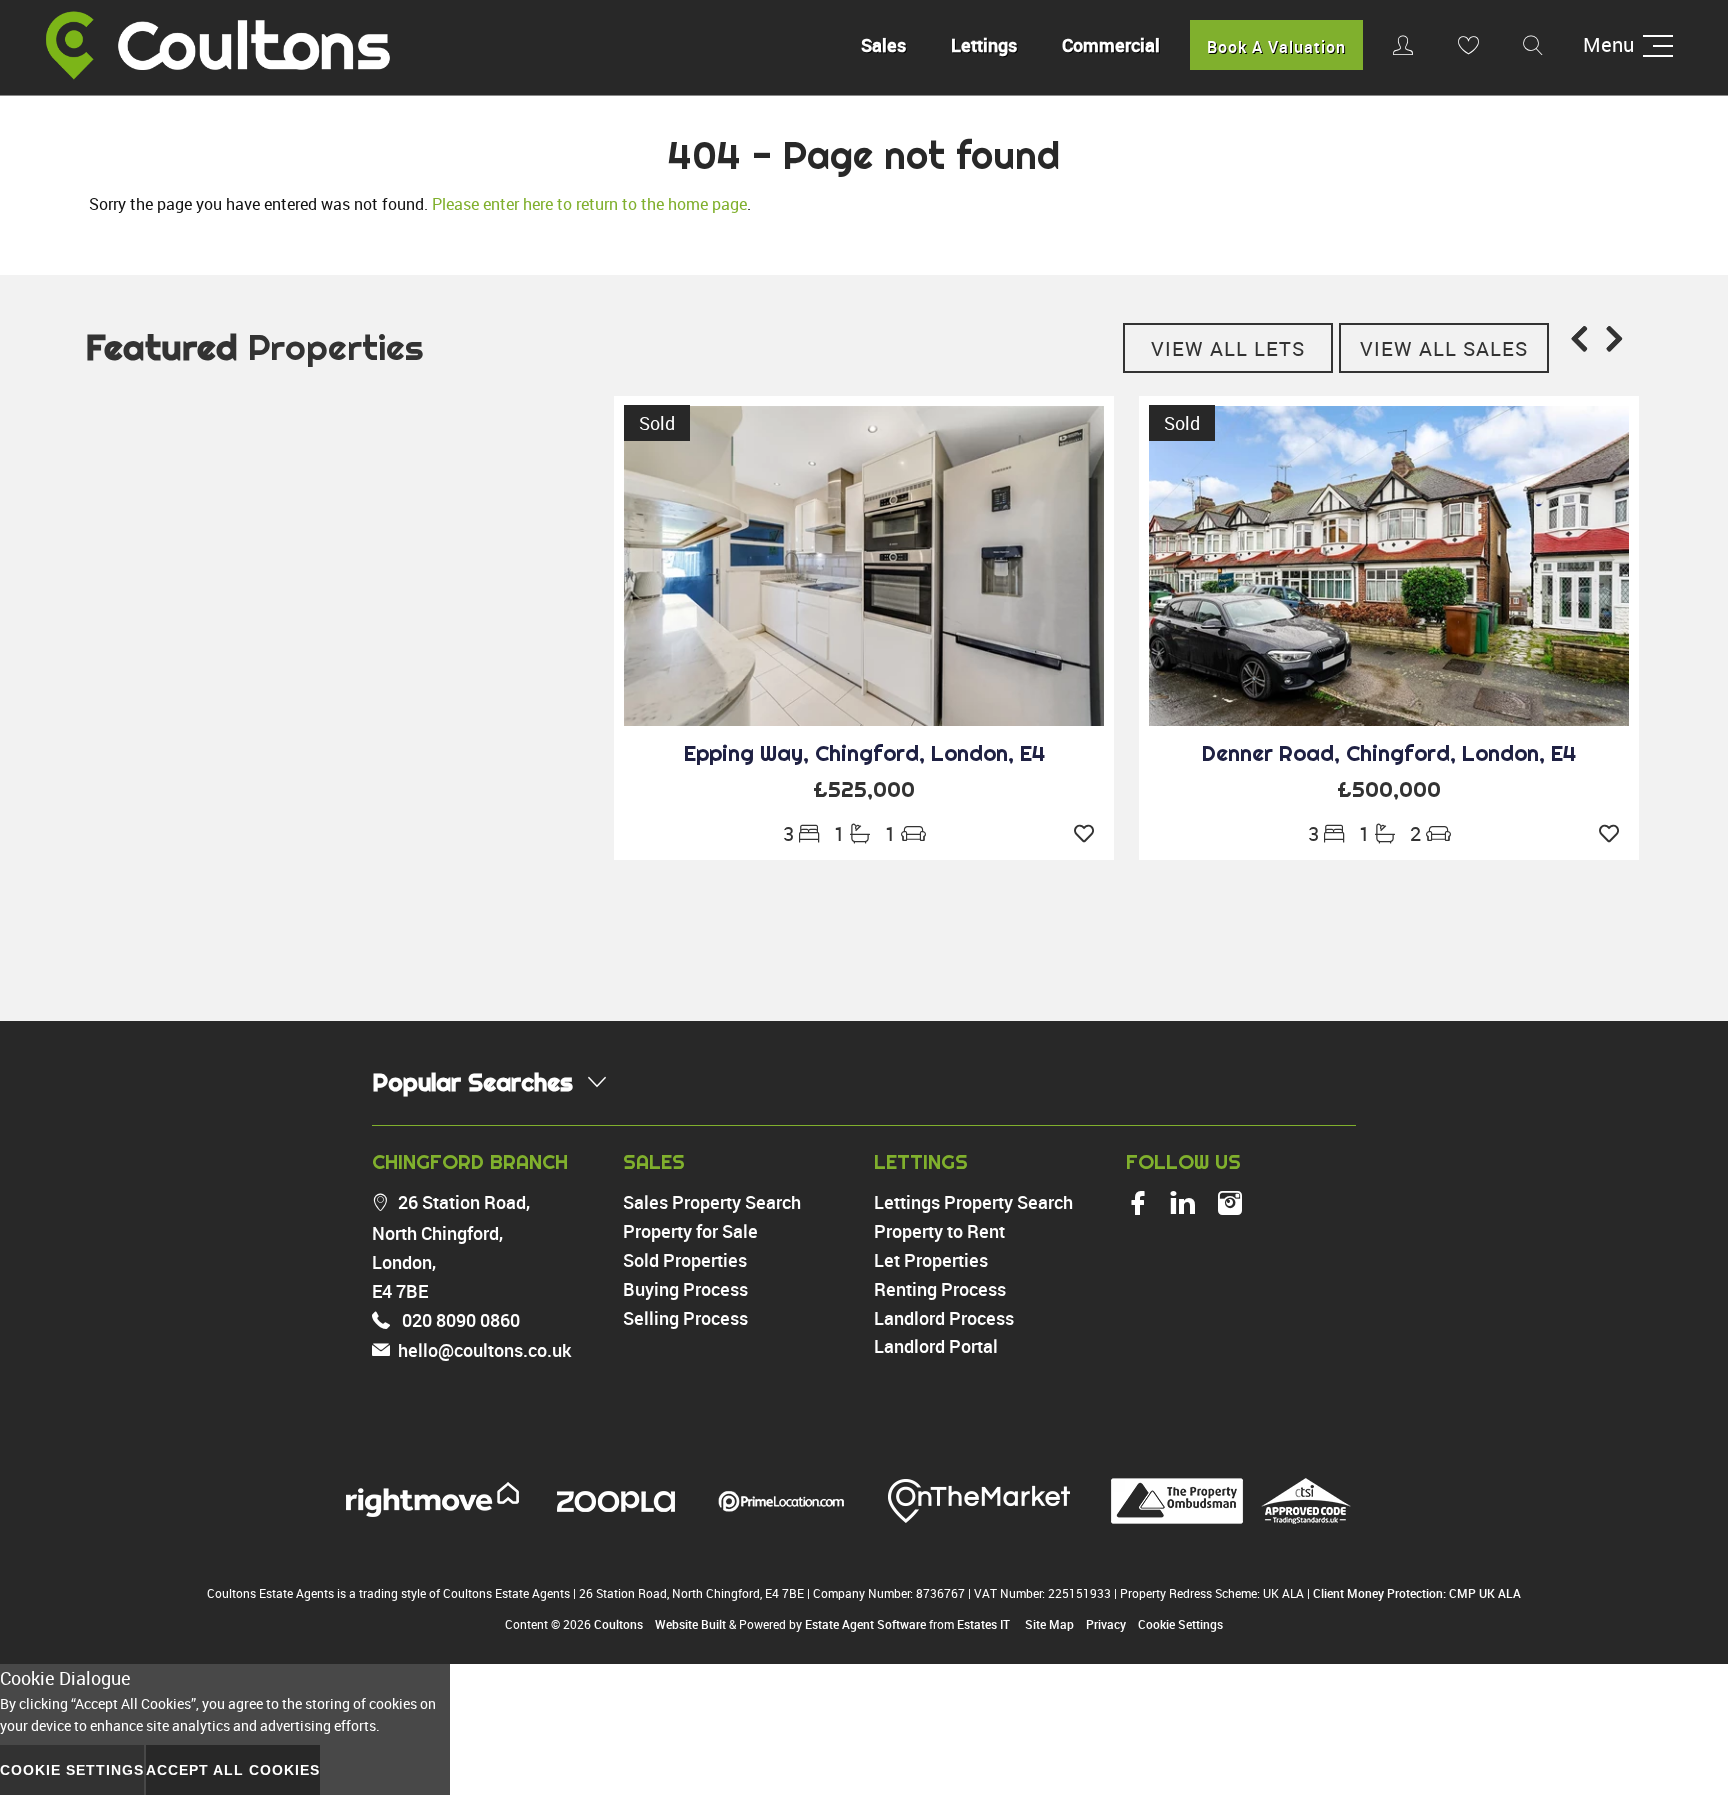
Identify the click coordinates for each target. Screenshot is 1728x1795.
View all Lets (1228, 348)
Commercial (1111, 45)
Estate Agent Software (865, 1624)
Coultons (618, 1624)
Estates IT (983, 1624)
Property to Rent (939, 1231)
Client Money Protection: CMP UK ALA (1417, 1593)
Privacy (1106, 1624)
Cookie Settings (1180, 1624)
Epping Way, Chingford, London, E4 (864, 753)
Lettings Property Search (973, 1202)
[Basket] (1468, 45)
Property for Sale (690, 1231)
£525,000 (864, 789)
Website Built (690, 1624)
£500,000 (1389, 789)
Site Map (1049, 1624)
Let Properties (931, 1260)
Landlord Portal (936, 1346)
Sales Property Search (712, 1202)
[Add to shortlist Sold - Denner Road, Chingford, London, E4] (1614, 834)
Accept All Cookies (233, 1770)
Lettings (984, 45)
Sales (883, 45)
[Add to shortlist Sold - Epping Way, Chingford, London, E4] (1089, 834)
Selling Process (685, 1318)
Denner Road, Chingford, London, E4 (1389, 753)
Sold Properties (685, 1260)
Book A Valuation (1276, 47)
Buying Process (685, 1289)
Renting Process (940, 1289)
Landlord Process (944, 1318)
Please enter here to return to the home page (589, 204)
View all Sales (1444, 348)
